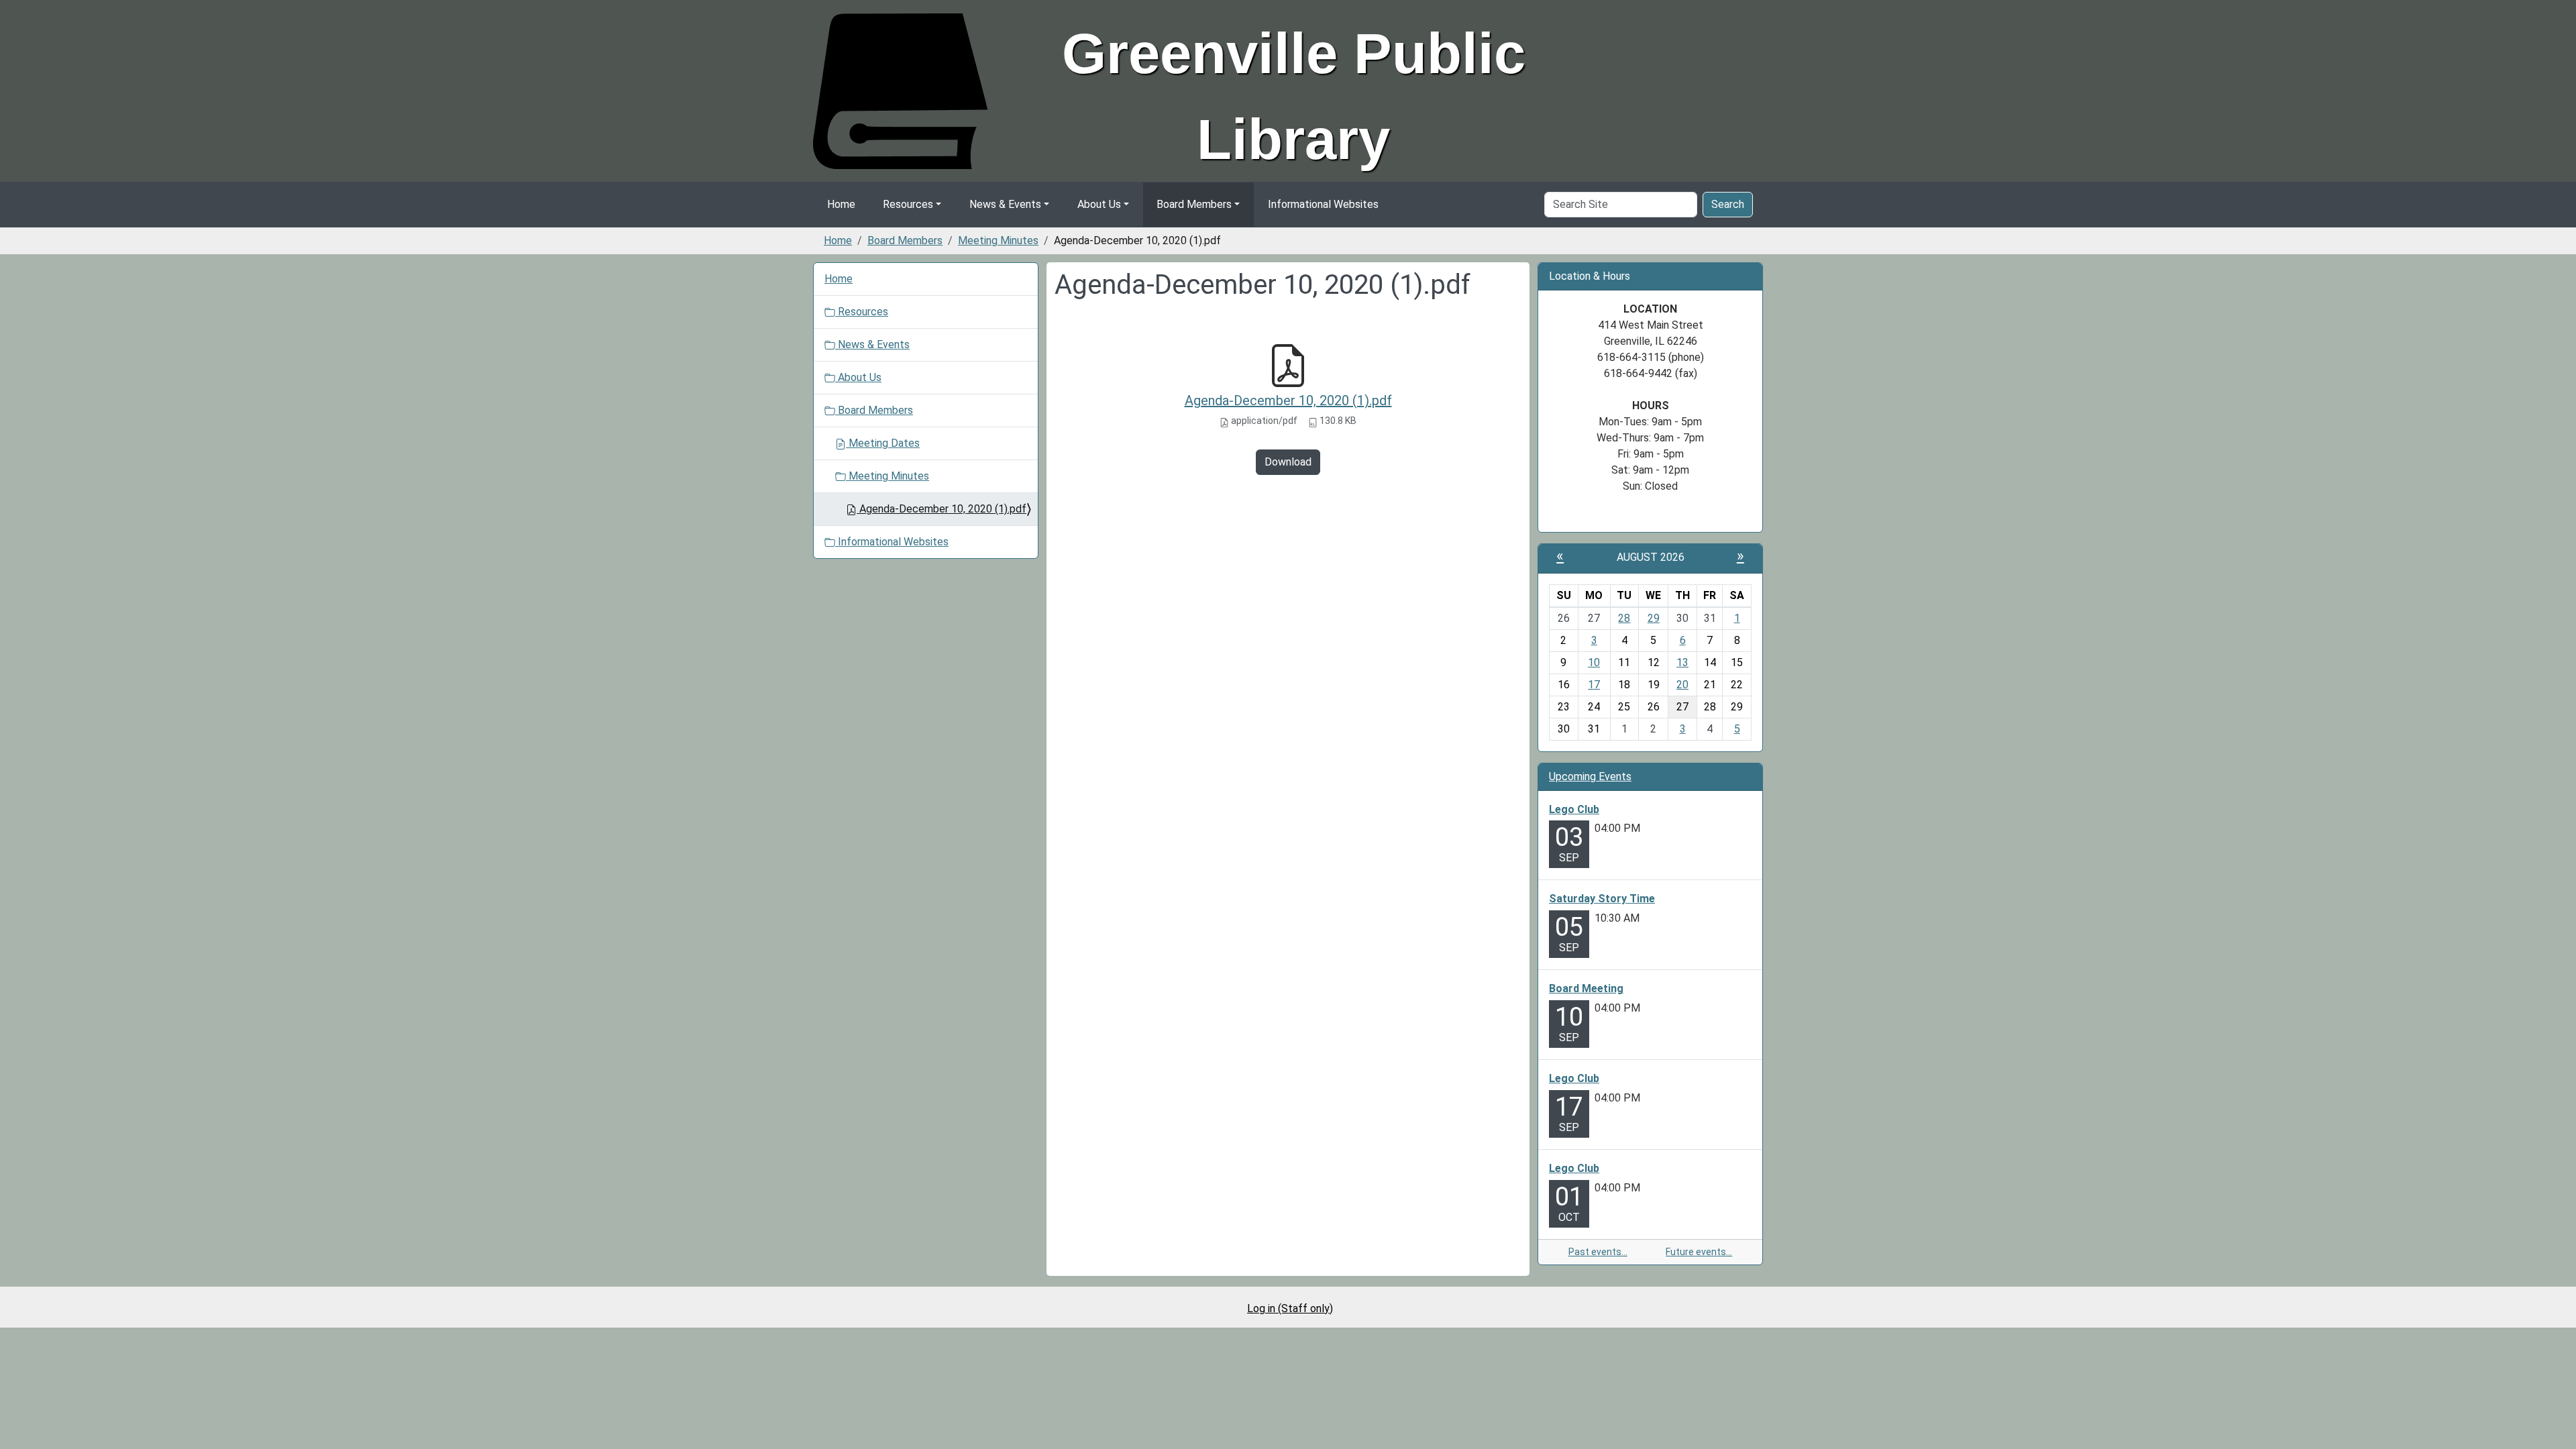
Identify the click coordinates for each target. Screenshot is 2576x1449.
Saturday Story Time (1602, 899)
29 (1654, 618)
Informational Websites (1323, 204)
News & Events (1005, 204)
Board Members (1194, 204)
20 (1682, 685)
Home (841, 204)
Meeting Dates (883, 443)
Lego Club (1574, 809)
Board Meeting (1586, 988)
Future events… (1699, 1252)
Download (1288, 462)
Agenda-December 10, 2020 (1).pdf (1288, 400)
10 (1594, 662)
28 (1624, 618)
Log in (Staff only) (1290, 1308)
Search (1728, 204)
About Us (1099, 204)
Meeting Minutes (998, 240)
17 (1594, 685)
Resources (908, 204)
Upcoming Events (1590, 776)
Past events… (1598, 1252)
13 (1682, 662)
